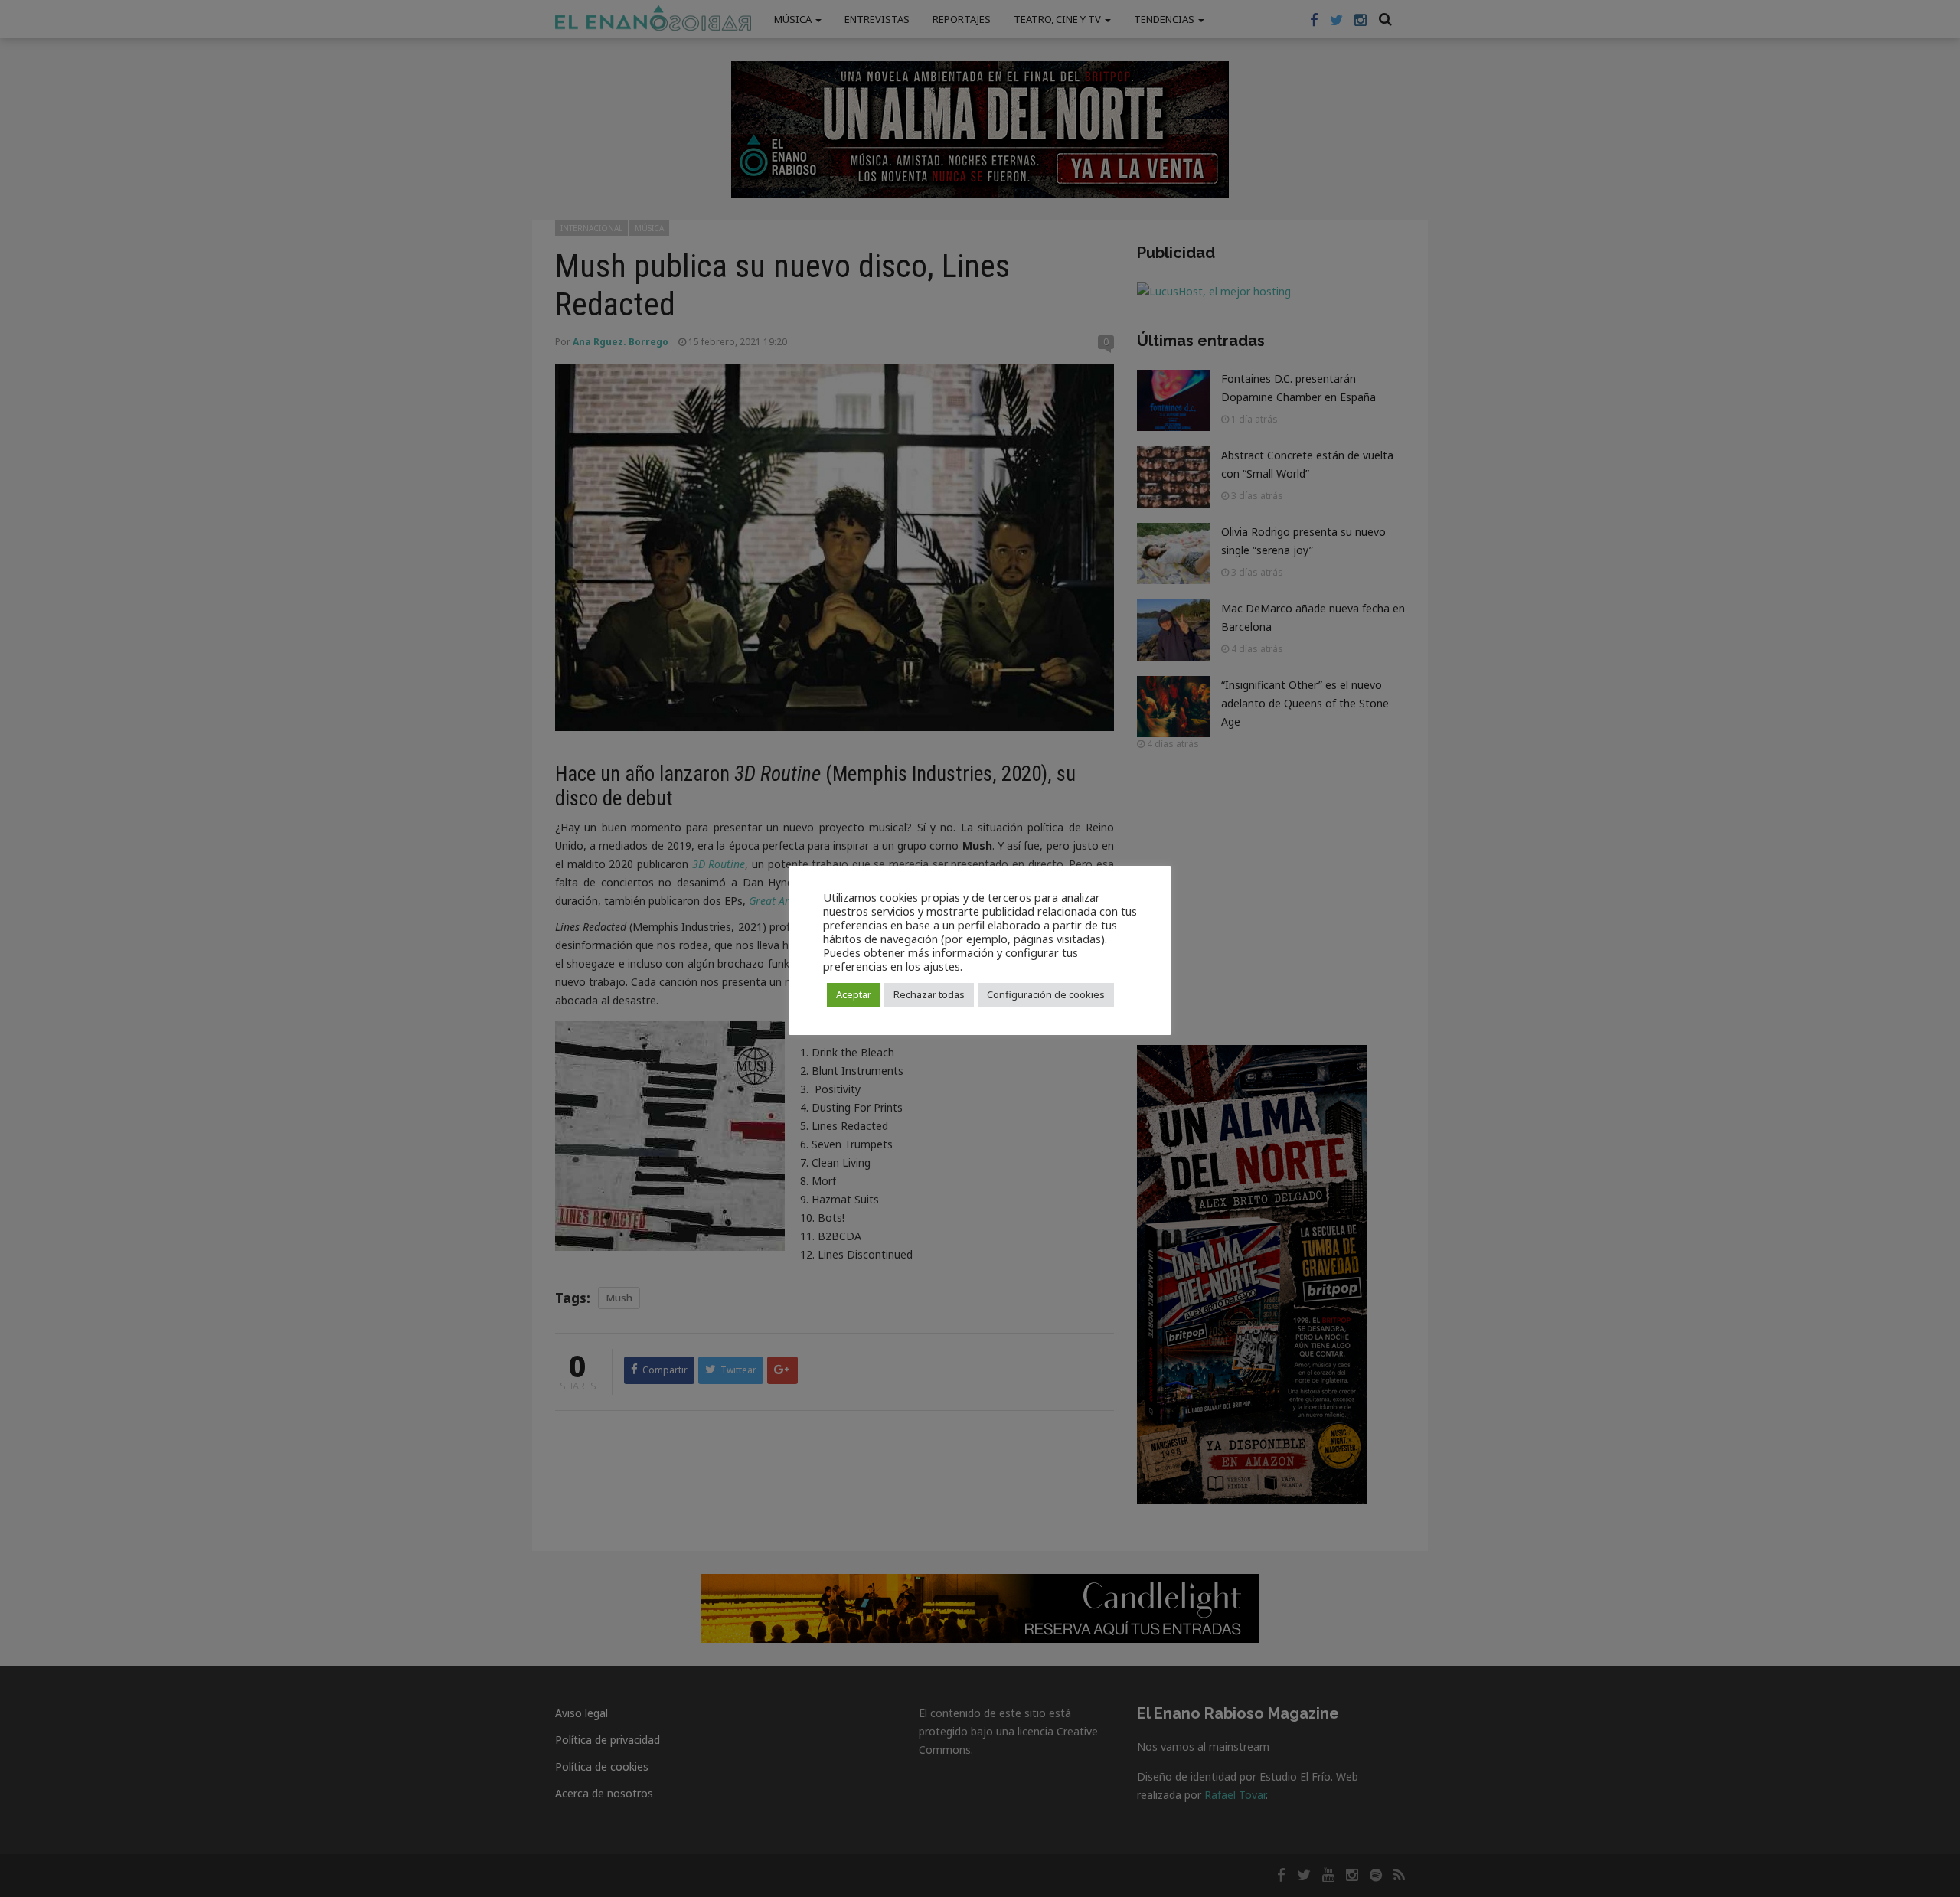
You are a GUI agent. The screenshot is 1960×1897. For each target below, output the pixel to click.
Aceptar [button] (854, 994)
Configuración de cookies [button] (1046, 994)
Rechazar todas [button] (929, 994)
